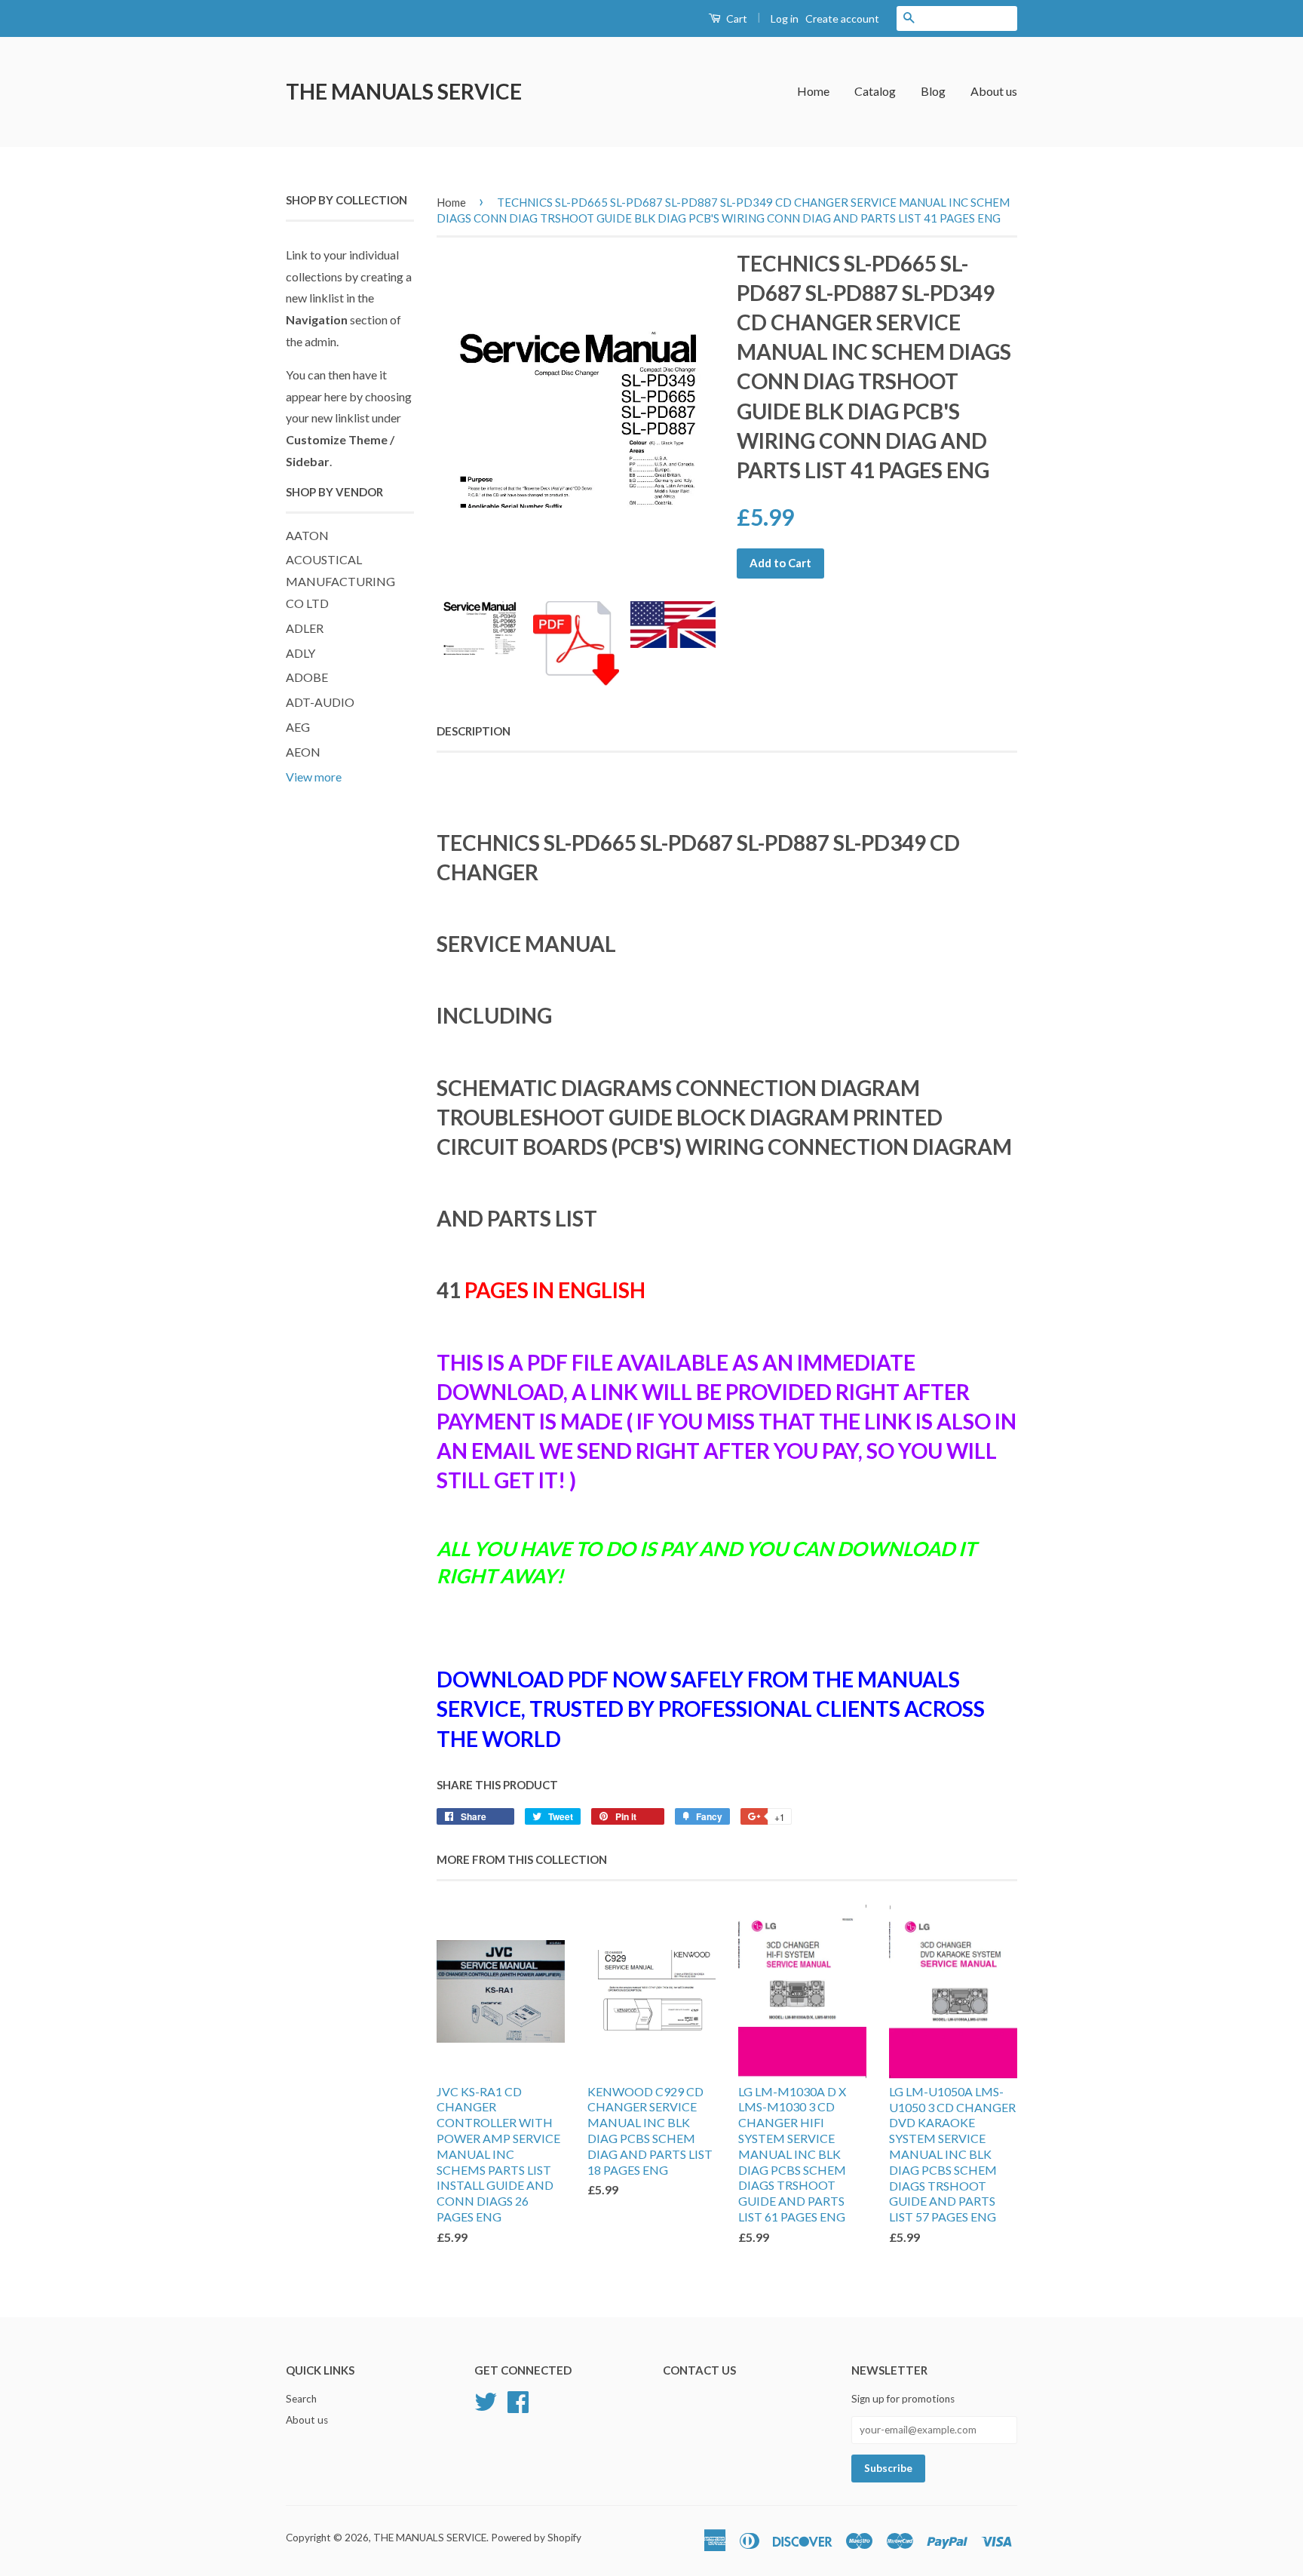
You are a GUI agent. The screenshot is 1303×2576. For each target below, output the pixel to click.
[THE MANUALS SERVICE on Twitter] (486, 2400)
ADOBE (307, 677)
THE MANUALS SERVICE (404, 91)
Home (813, 91)
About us (994, 91)
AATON (307, 535)
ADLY (300, 653)
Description (474, 731)
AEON (303, 752)
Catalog (875, 91)
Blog (933, 91)
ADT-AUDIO (320, 702)
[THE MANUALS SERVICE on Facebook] (518, 2400)
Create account (842, 18)
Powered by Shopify (536, 2538)
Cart (736, 18)
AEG (298, 727)
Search (301, 2399)
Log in (785, 18)
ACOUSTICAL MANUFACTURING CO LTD (340, 581)
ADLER (305, 628)
